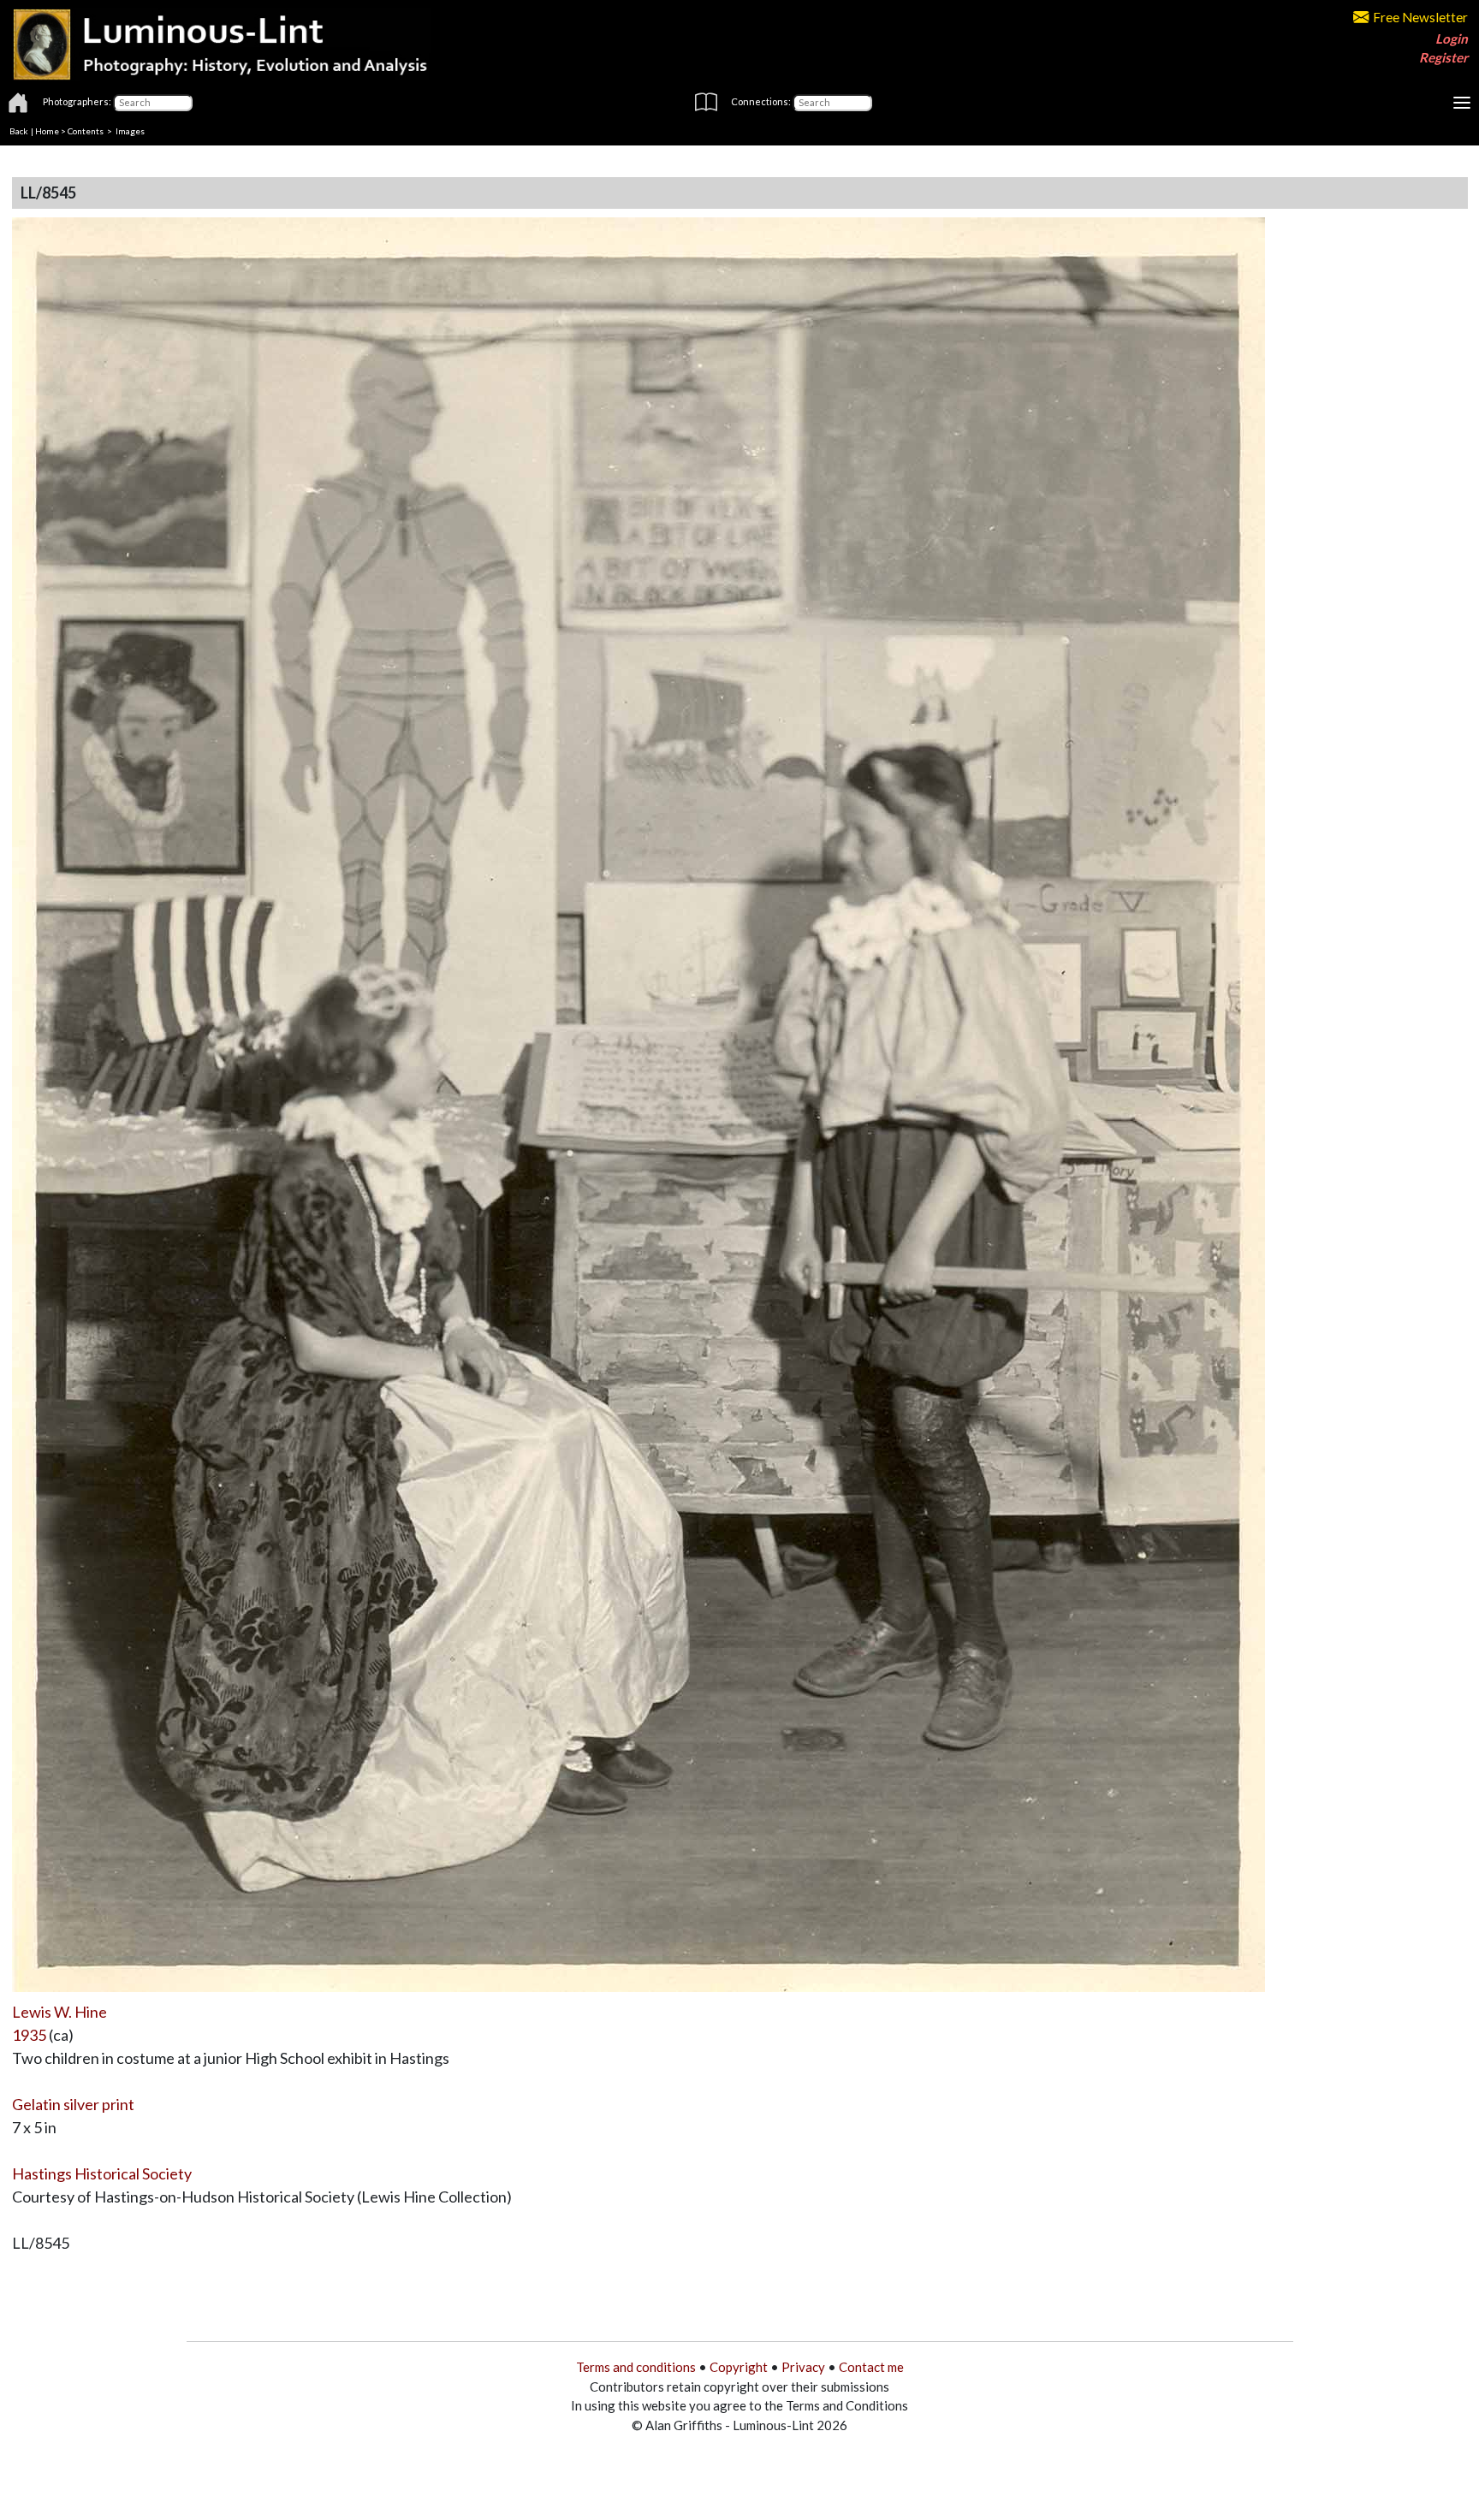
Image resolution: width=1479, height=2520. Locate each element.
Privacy (803, 2367)
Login (1452, 39)
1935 (29, 2035)
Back (19, 131)
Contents (86, 131)
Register (1443, 57)
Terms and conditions (636, 2367)
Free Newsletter (1420, 17)
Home (47, 131)
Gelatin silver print (73, 2104)
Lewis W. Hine (59, 2012)
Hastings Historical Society (102, 2173)
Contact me (871, 2367)
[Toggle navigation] (1462, 103)
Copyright (739, 2367)
